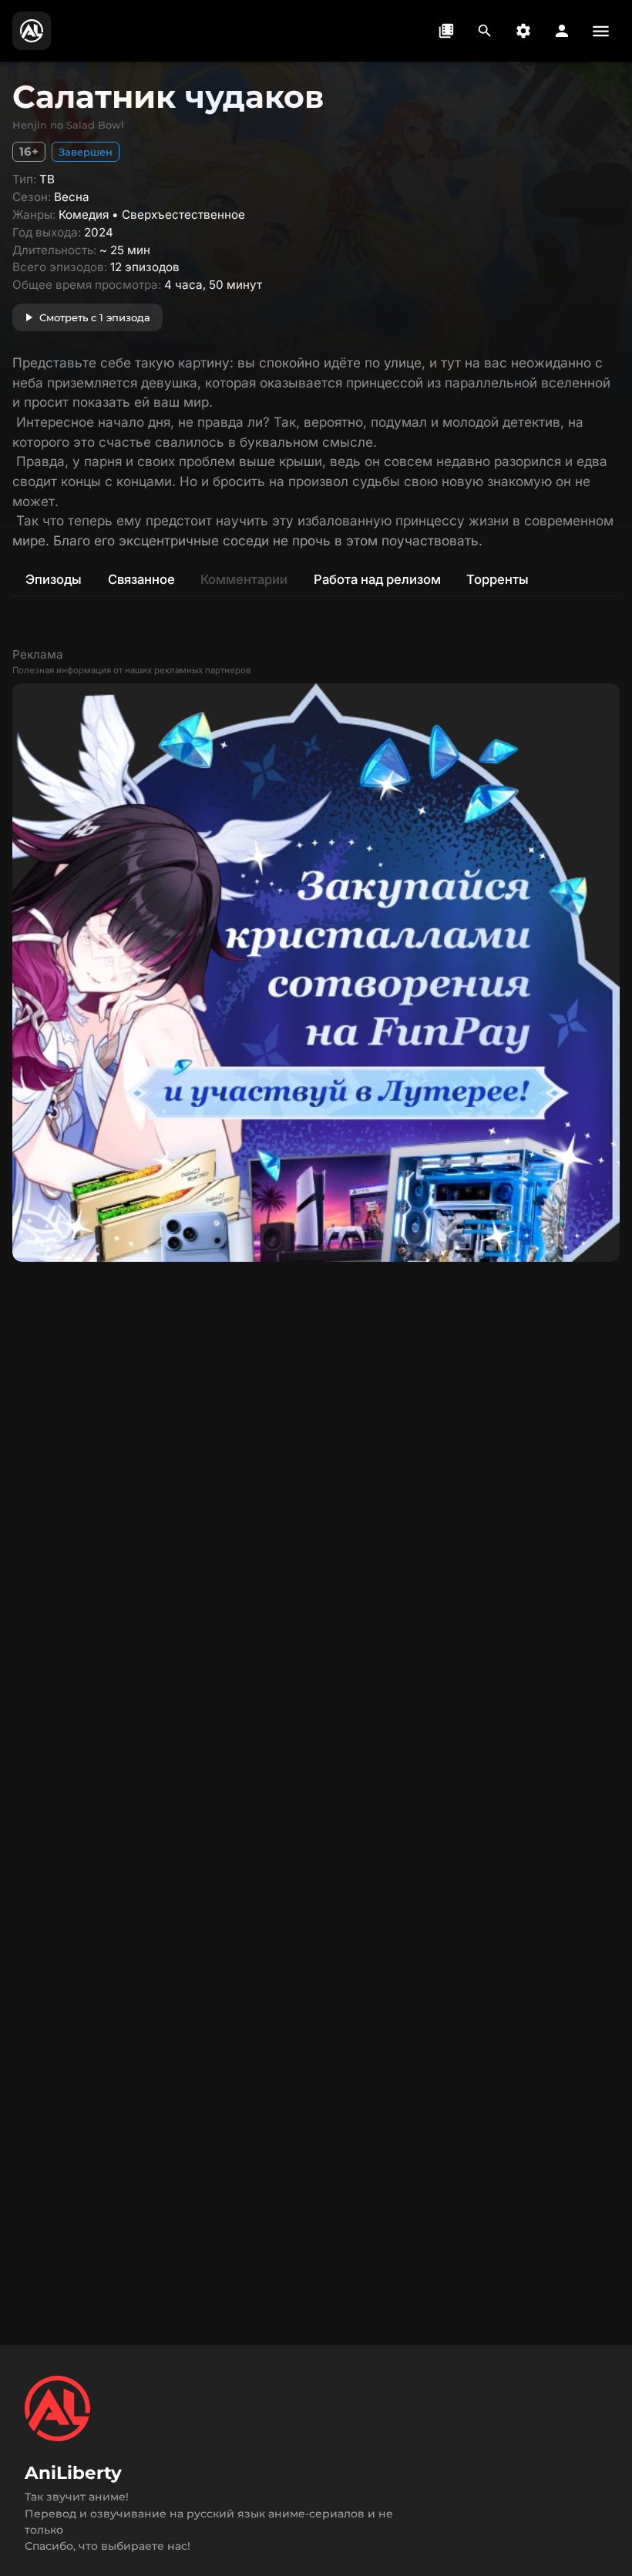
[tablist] (316, 579)
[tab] (53, 579)
